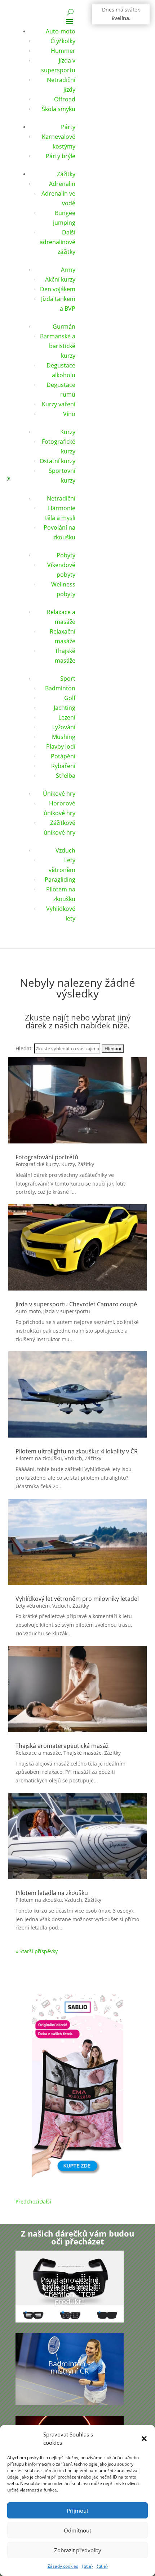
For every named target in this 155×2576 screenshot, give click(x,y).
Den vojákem (58, 289)
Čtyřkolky (63, 41)
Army (68, 270)
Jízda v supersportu (67, 1311)
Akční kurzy (60, 279)
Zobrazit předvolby (78, 2550)
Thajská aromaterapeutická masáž (62, 1746)
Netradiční (61, 498)
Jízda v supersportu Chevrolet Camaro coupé (76, 1304)
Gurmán (64, 326)
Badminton (60, 688)
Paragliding (60, 880)
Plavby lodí (61, 746)
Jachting (65, 708)
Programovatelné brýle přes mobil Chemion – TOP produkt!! (70, 2291)
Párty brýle (61, 156)
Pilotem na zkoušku (39, 1458)
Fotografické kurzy (37, 1164)
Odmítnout (77, 2530)
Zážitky (66, 174)
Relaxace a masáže (38, 1753)
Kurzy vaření (59, 404)
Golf (70, 698)
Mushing (64, 737)
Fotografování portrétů (47, 1157)
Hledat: (24, 1048)
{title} (87, 2566)
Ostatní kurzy (57, 461)
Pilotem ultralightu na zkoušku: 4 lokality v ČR (77, 1451)
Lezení (67, 717)
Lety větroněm (33, 1606)
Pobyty (66, 555)
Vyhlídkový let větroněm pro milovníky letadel (77, 1599)
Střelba (66, 776)
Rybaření (63, 766)
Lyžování (64, 727)
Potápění (63, 756)
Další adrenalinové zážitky (57, 242)
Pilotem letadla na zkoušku (52, 1893)
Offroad (65, 99)
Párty (68, 127)
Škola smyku (59, 109)
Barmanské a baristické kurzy (58, 346)
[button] (144, 2439)
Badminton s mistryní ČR (70, 2367)
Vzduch (65, 850)
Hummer (63, 51)
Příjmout (77, 2511)
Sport (68, 679)
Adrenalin (62, 184)
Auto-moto (61, 31)
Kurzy (68, 432)
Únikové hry (59, 794)
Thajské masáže (83, 1753)
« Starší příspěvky (37, 1951)
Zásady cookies (63, 2566)
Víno (69, 414)
